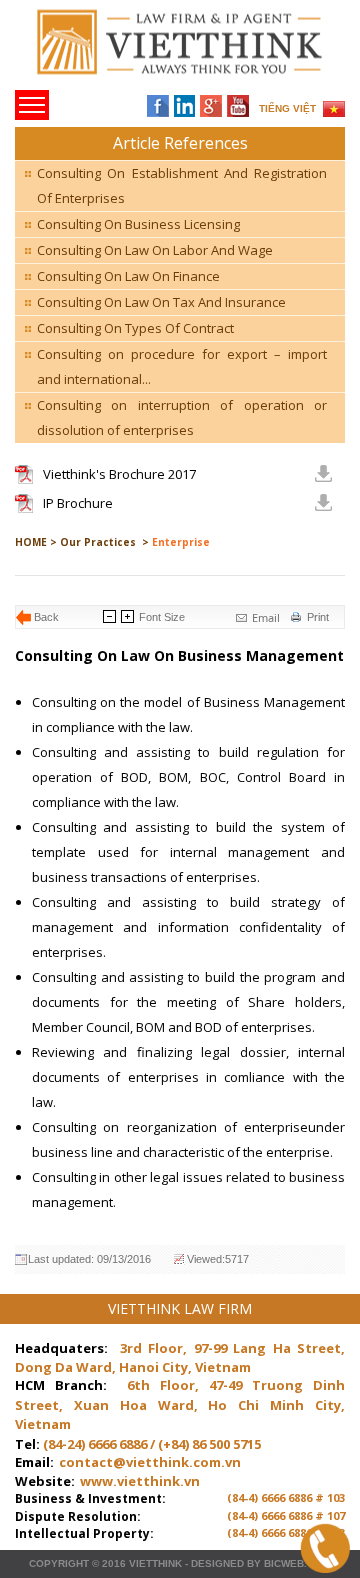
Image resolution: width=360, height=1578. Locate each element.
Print (318, 617)
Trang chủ (153, 50)
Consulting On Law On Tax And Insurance (161, 302)
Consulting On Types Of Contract (135, 328)
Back (46, 617)
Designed (217, 1563)
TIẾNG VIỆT (287, 108)
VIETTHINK (155, 1563)
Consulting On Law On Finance (128, 276)
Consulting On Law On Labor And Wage (155, 250)
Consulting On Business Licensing (138, 224)
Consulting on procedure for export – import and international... (182, 366)
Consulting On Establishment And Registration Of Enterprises (182, 185)
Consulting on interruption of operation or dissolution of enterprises (182, 417)
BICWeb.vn (292, 1563)
